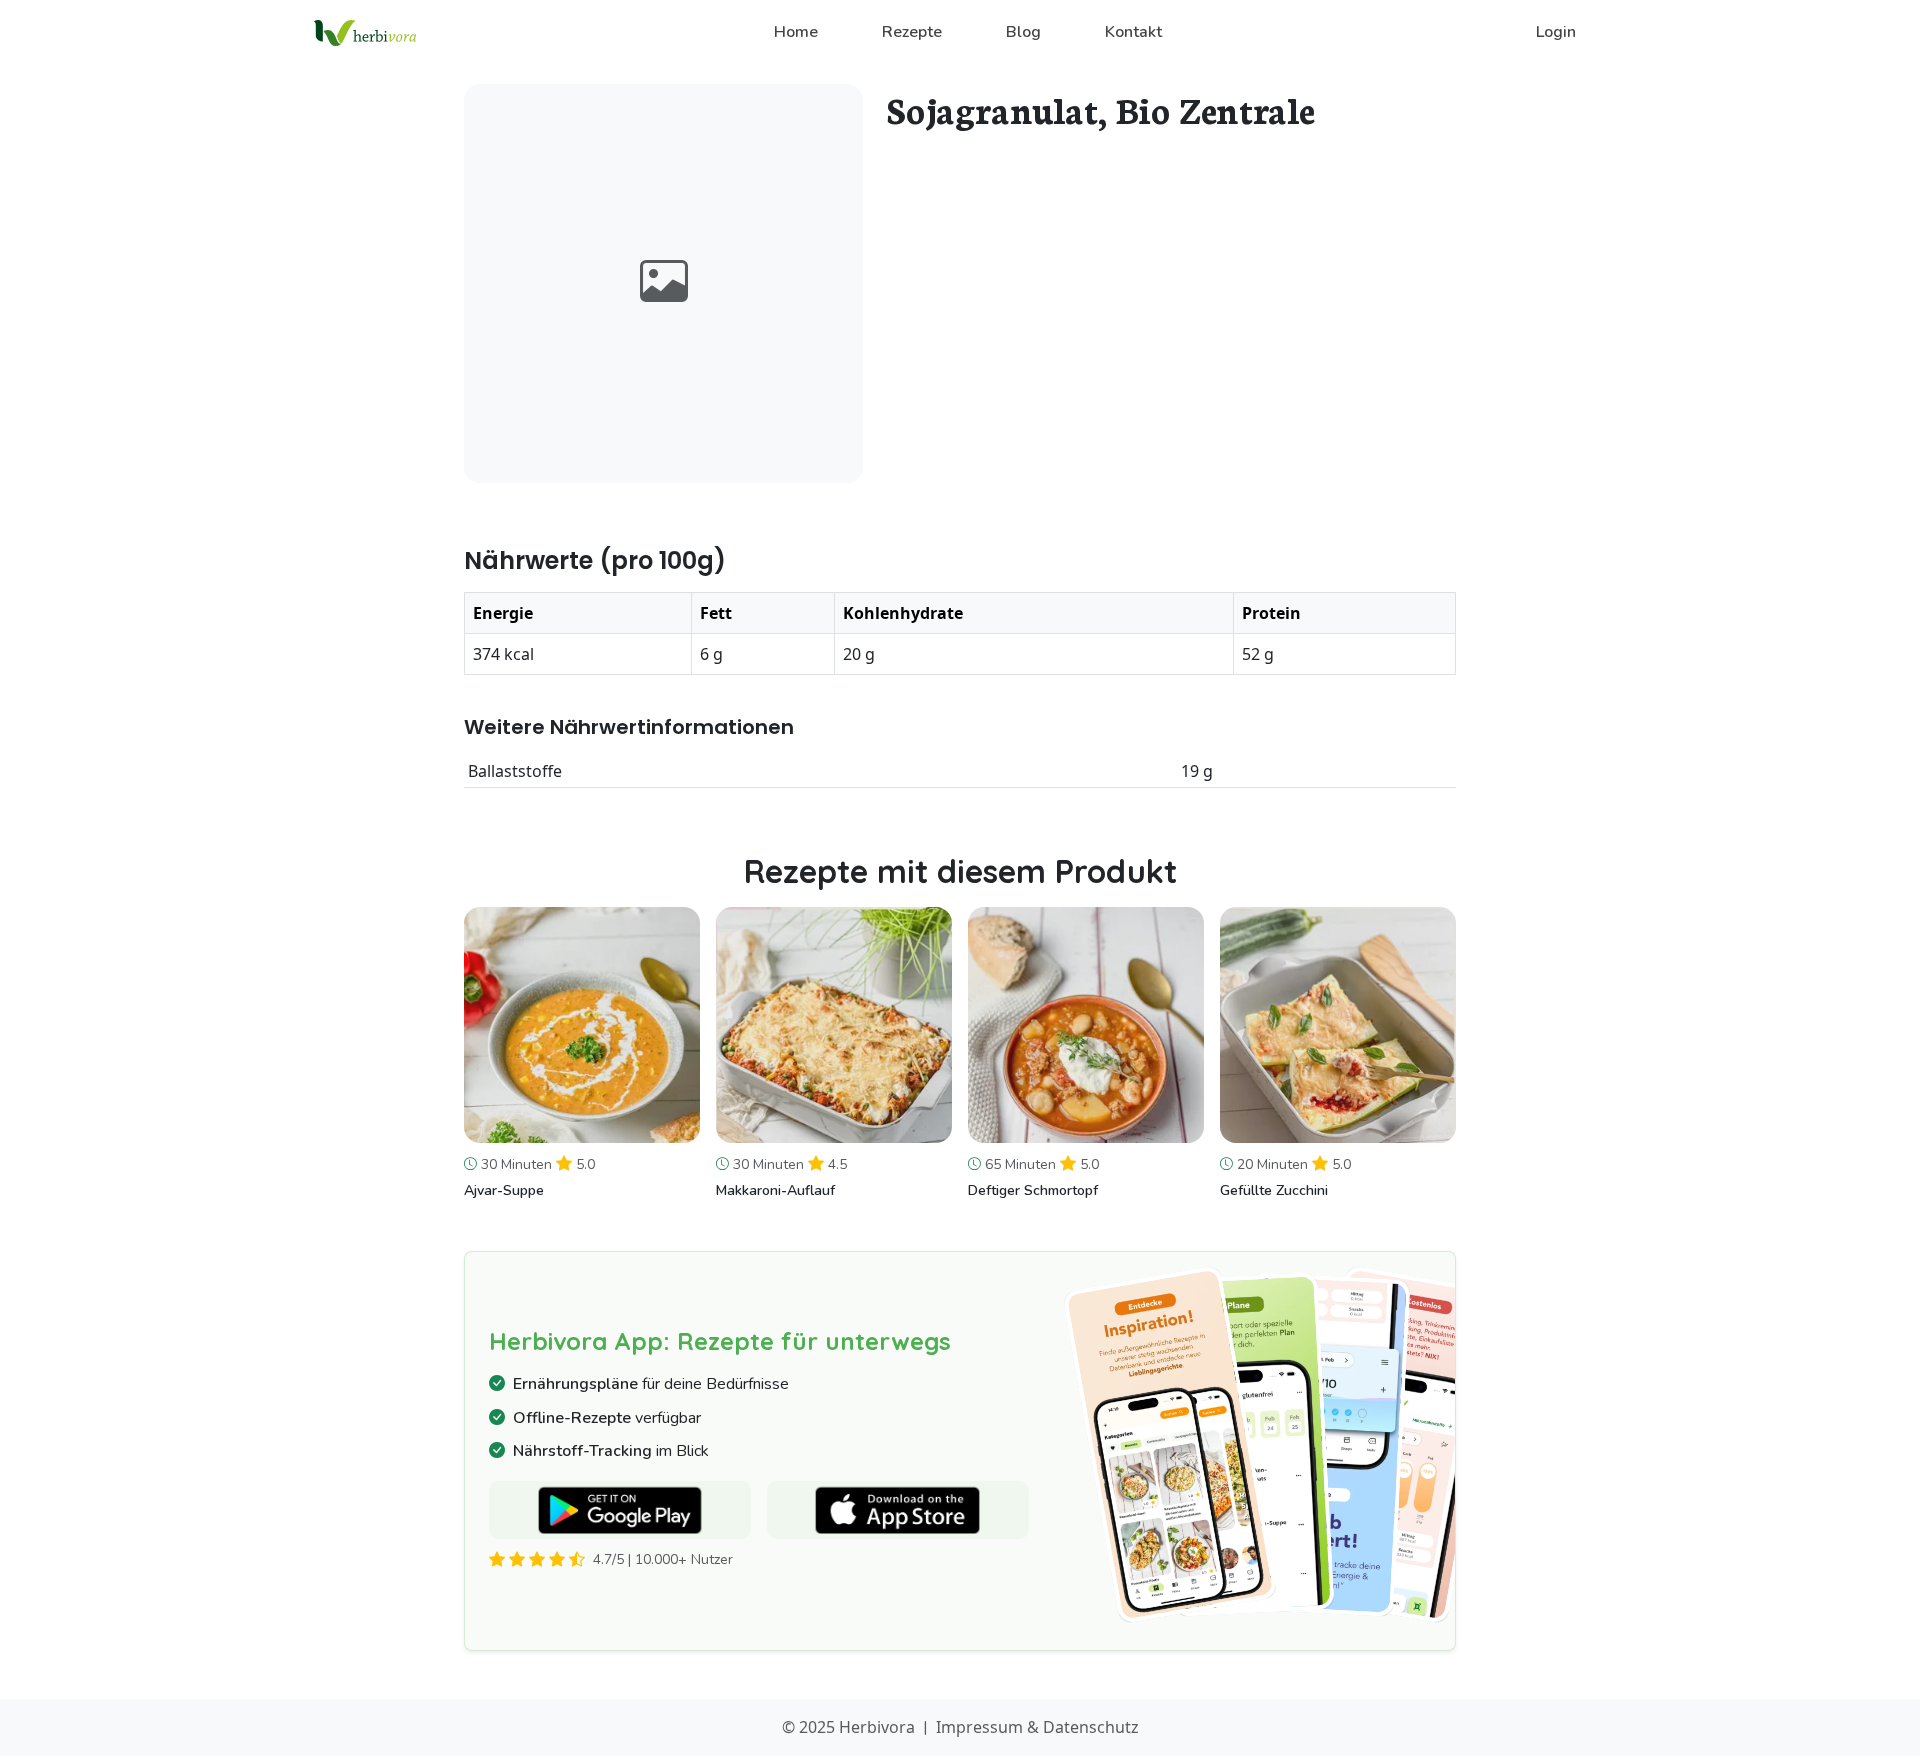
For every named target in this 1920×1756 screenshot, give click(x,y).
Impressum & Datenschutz (1037, 1727)
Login (1556, 32)
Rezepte (912, 32)
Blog (1023, 32)
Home (796, 32)
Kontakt (1133, 32)
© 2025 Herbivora (848, 1727)
